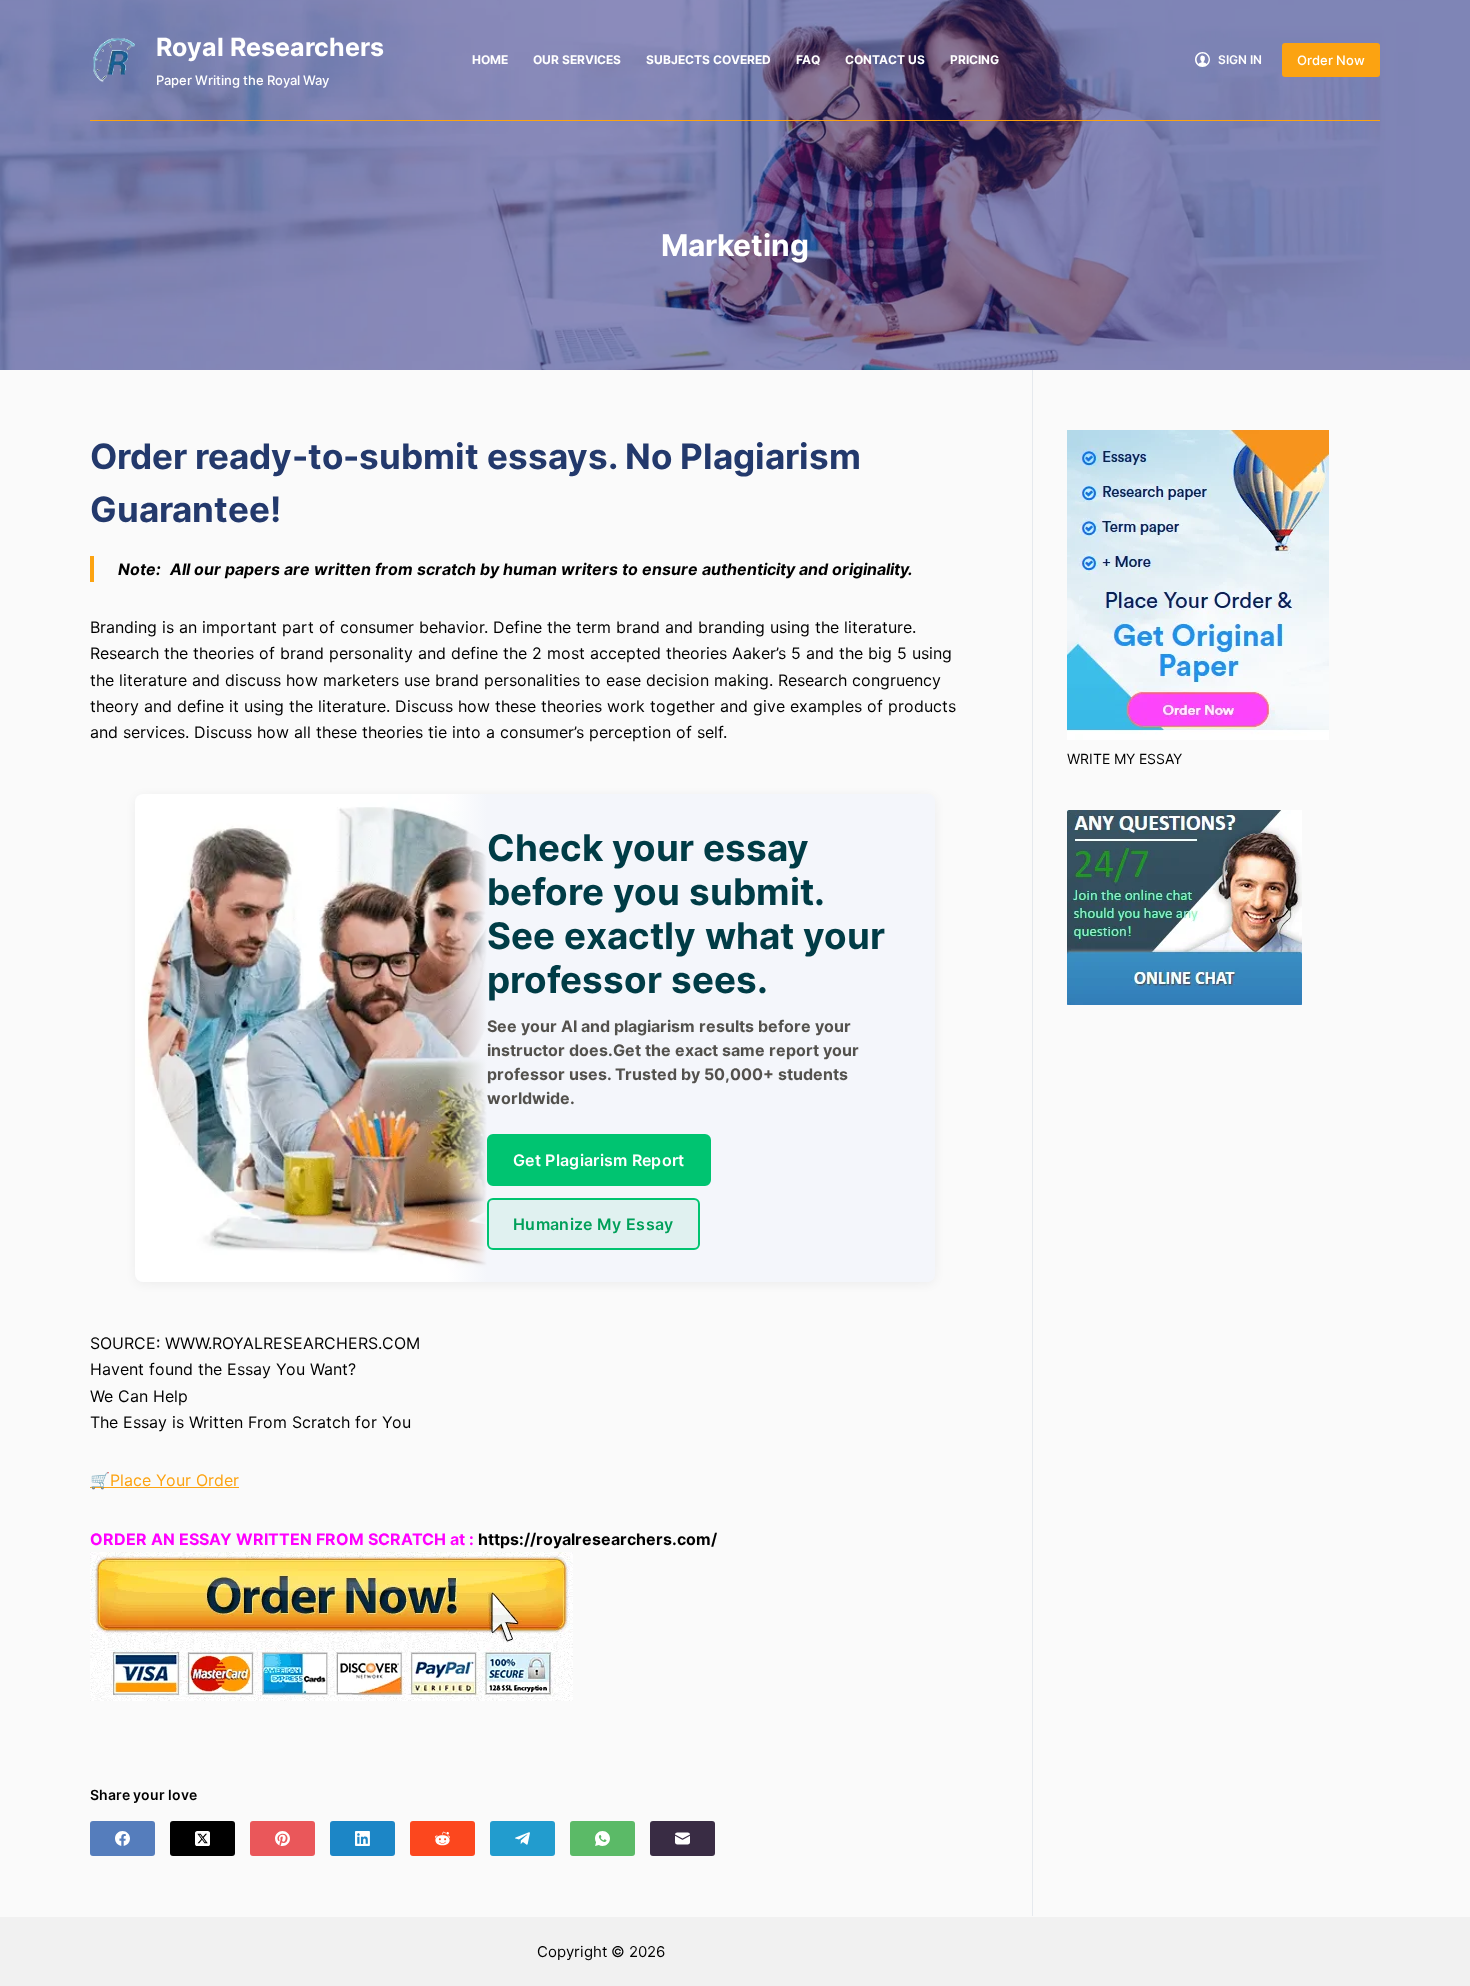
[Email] (682, 1838)
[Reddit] (442, 1838)
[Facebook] (122, 1838)
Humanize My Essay (593, 1224)
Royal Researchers (270, 47)
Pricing (974, 59)
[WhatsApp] (602, 1838)
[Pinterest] (282, 1838)
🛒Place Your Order (164, 1480)
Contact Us (885, 59)
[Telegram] (522, 1838)
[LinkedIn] (362, 1838)
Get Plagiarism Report (599, 1160)
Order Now (1331, 60)
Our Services (577, 59)
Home (490, 59)
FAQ (808, 59)
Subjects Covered (708, 59)
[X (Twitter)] (202, 1838)
